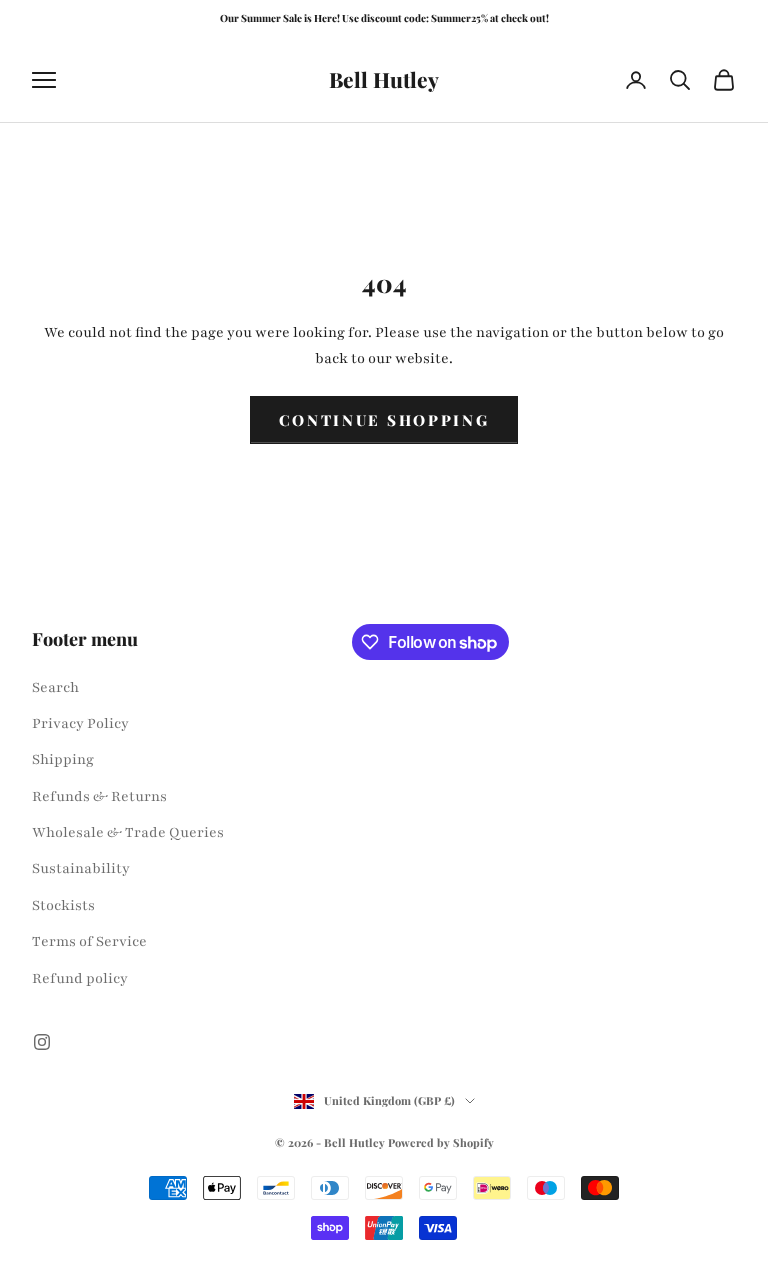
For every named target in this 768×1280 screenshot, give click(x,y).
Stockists (63, 905)
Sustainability (81, 868)
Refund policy (80, 978)
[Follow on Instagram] (42, 1042)
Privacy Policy (80, 723)
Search (55, 687)
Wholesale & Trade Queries (128, 832)
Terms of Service (89, 941)
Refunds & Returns (99, 796)
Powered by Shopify (441, 1142)
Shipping (63, 759)
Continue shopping (384, 420)
